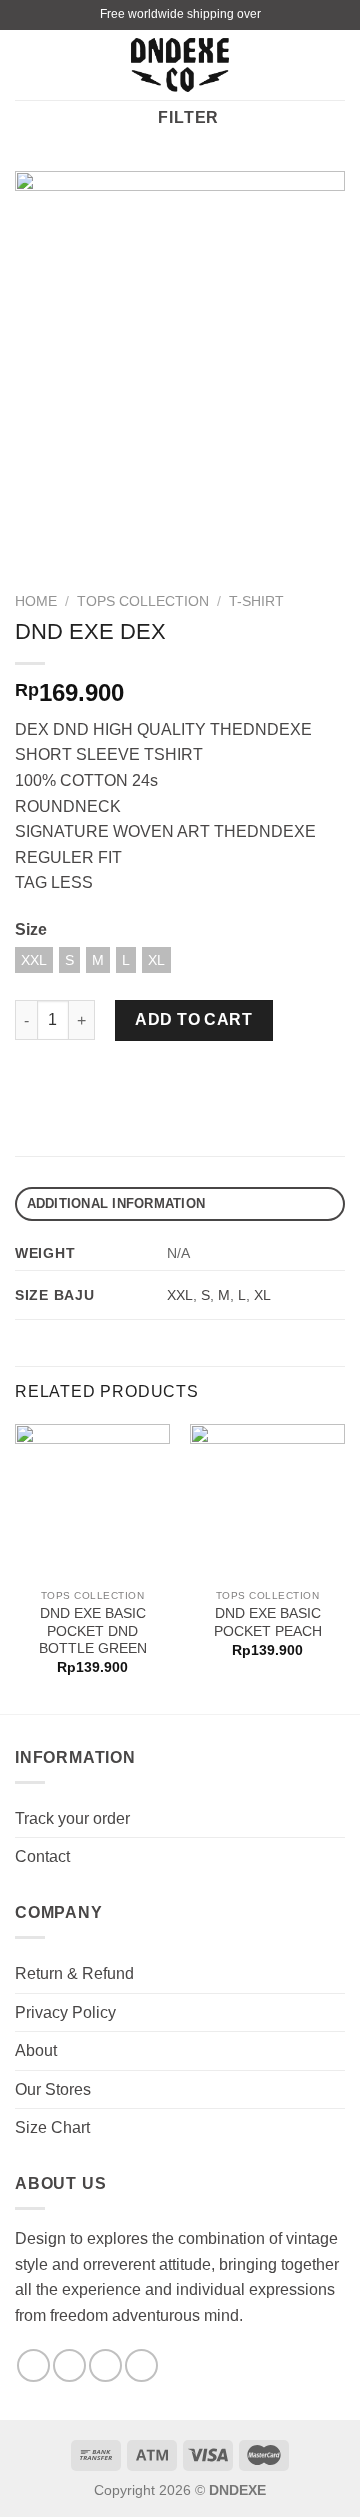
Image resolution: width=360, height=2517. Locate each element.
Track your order (72, 1818)
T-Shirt (256, 601)
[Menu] (27, 64)
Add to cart (193, 1019)
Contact (42, 1856)
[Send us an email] (105, 2365)
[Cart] (335, 65)
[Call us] (141, 2365)
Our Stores (53, 2089)
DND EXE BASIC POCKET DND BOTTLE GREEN (93, 1631)
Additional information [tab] (116, 1203)
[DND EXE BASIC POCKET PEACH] (267, 1501)
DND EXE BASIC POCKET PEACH (268, 1622)
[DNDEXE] (180, 65)
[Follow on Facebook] (33, 2365)
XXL (180, 1295)
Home (36, 601)
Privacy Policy (65, 2012)
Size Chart (52, 2127)
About (36, 2050)
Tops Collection (143, 601)
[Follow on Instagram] (69, 2365)
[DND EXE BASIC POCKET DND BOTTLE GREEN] (92, 1501)
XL (262, 1295)
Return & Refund (74, 1973)
